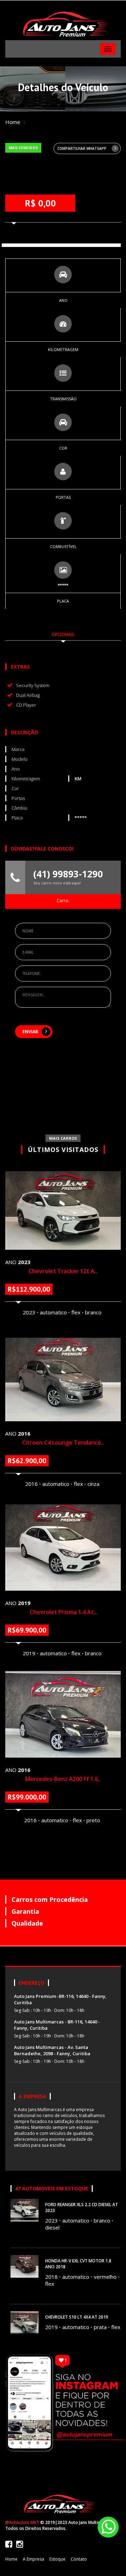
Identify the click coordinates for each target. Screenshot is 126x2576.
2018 (51, 2277)
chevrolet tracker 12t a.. (63, 1271)
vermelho (105, 2277)
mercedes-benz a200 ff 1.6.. (63, 1779)
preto (93, 1820)
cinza (93, 1484)
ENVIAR (30, 1032)
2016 (31, 1484)
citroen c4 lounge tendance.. (63, 1443)
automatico (53, 1312)
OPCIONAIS (63, 634)
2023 (29, 1312)
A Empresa (33, 2559)
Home (13, 122)
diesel (52, 2227)
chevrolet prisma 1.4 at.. (63, 1612)
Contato (79, 2559)
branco (93, 1312)
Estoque (57, 2559)
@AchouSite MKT (22, 2522)
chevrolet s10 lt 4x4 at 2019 (77, 2317)
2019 (29, 1653)
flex (76, 1312)
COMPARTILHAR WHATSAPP (82, 148)
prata (100, 2327)
